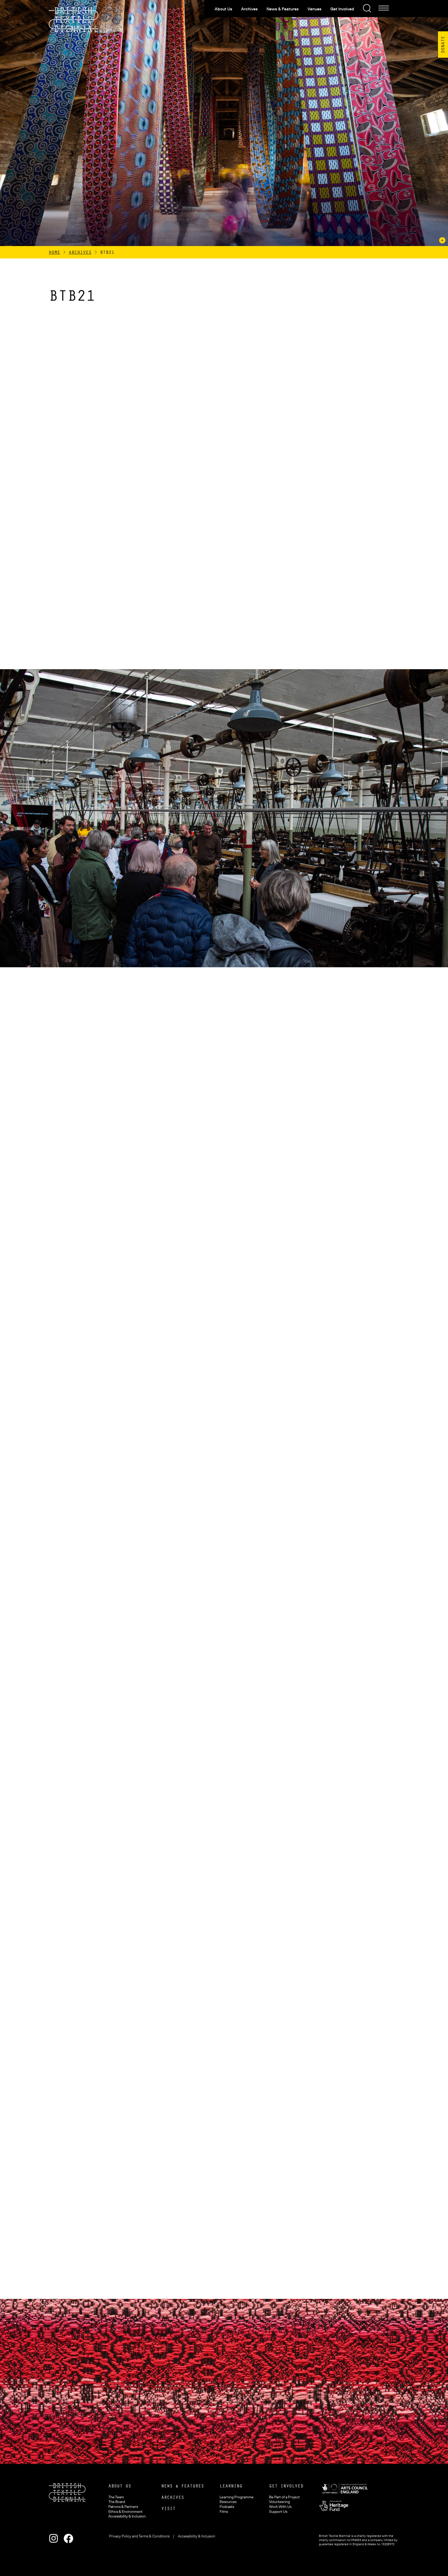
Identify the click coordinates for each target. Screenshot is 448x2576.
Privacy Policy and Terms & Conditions (139, 2536)
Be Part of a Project (284, 2497)
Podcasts (227, 2507)
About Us (223, 9)
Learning (231, 2486)
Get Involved (342, 9)
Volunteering (279, 2502)
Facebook (68, 2538)
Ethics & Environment (125, 2512)
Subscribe (216, 2413)
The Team (116, 2497)
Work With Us (280, 2507)
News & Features (283, 9)
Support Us (278, 2512)
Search (366, 8)
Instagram (53, 2538)
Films (224, 2512)
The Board (117, 2502)
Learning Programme (237, 2497)
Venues (314, 9)
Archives (249, 9)
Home (54, 252)
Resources (228, 2502)
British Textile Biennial (74, 20)
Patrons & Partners (123, 2507)
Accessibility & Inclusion (127, 2516)
